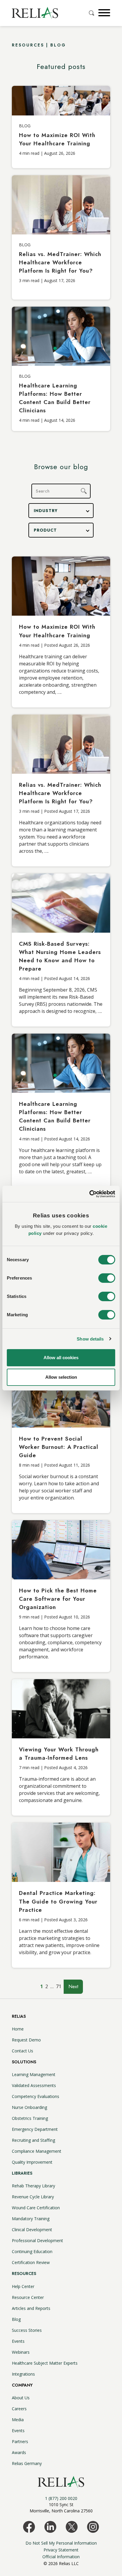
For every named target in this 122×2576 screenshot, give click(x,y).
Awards (19, 2452)
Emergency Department (35, 2129)
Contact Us (23, 2051)
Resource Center (28, 2297)
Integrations (23, 2374)
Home (18, 2029)
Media (18, 2420)
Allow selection (61, 1377)
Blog (16, 2319)
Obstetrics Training (30, 2118)
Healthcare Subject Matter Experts (45, 2363)
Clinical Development (32, 2230)
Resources (24, 2273)
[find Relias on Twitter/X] (72, 2527)
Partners (20, 2441)
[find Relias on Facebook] (29, 2527)
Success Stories (27, 2330)
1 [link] (42, 1986)
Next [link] (73, 1987)
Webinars (21, 2352)
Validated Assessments (34, 2085)
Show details (90, 1339)
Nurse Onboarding (29, 2107)
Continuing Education (32, 2251)
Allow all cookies (61, 1358)
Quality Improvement (32, 2162)
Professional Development (37, 2240)
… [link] (52, 1986)
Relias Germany (27, 2463)
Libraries (22, 2173)
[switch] (107, 1278)
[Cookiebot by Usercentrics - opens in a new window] (89, 1194)
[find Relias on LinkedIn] (50, 2527)
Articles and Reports (31, 2308)
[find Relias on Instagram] (93, 2527)
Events (18, 2341)
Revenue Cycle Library (33, 2197)
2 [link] (47, 1986)
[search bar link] (92, 13)
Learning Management (34, 2074)
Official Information (61, 2557)
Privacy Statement (61, 2550)
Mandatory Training (31, 2219)
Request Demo (26, 2040)
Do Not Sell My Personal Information (61, 2543)
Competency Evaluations (36, 2096)
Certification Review (31, 2262)
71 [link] (59, 1986)
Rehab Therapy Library (33, 2186)
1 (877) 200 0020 (61, 2498)
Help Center (23, 2286)
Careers (19, 2409)
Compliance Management (37, 2151)
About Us (21, 2398)
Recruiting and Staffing (33, 2140)
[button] (103, 13)
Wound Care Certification (36, 2208)
